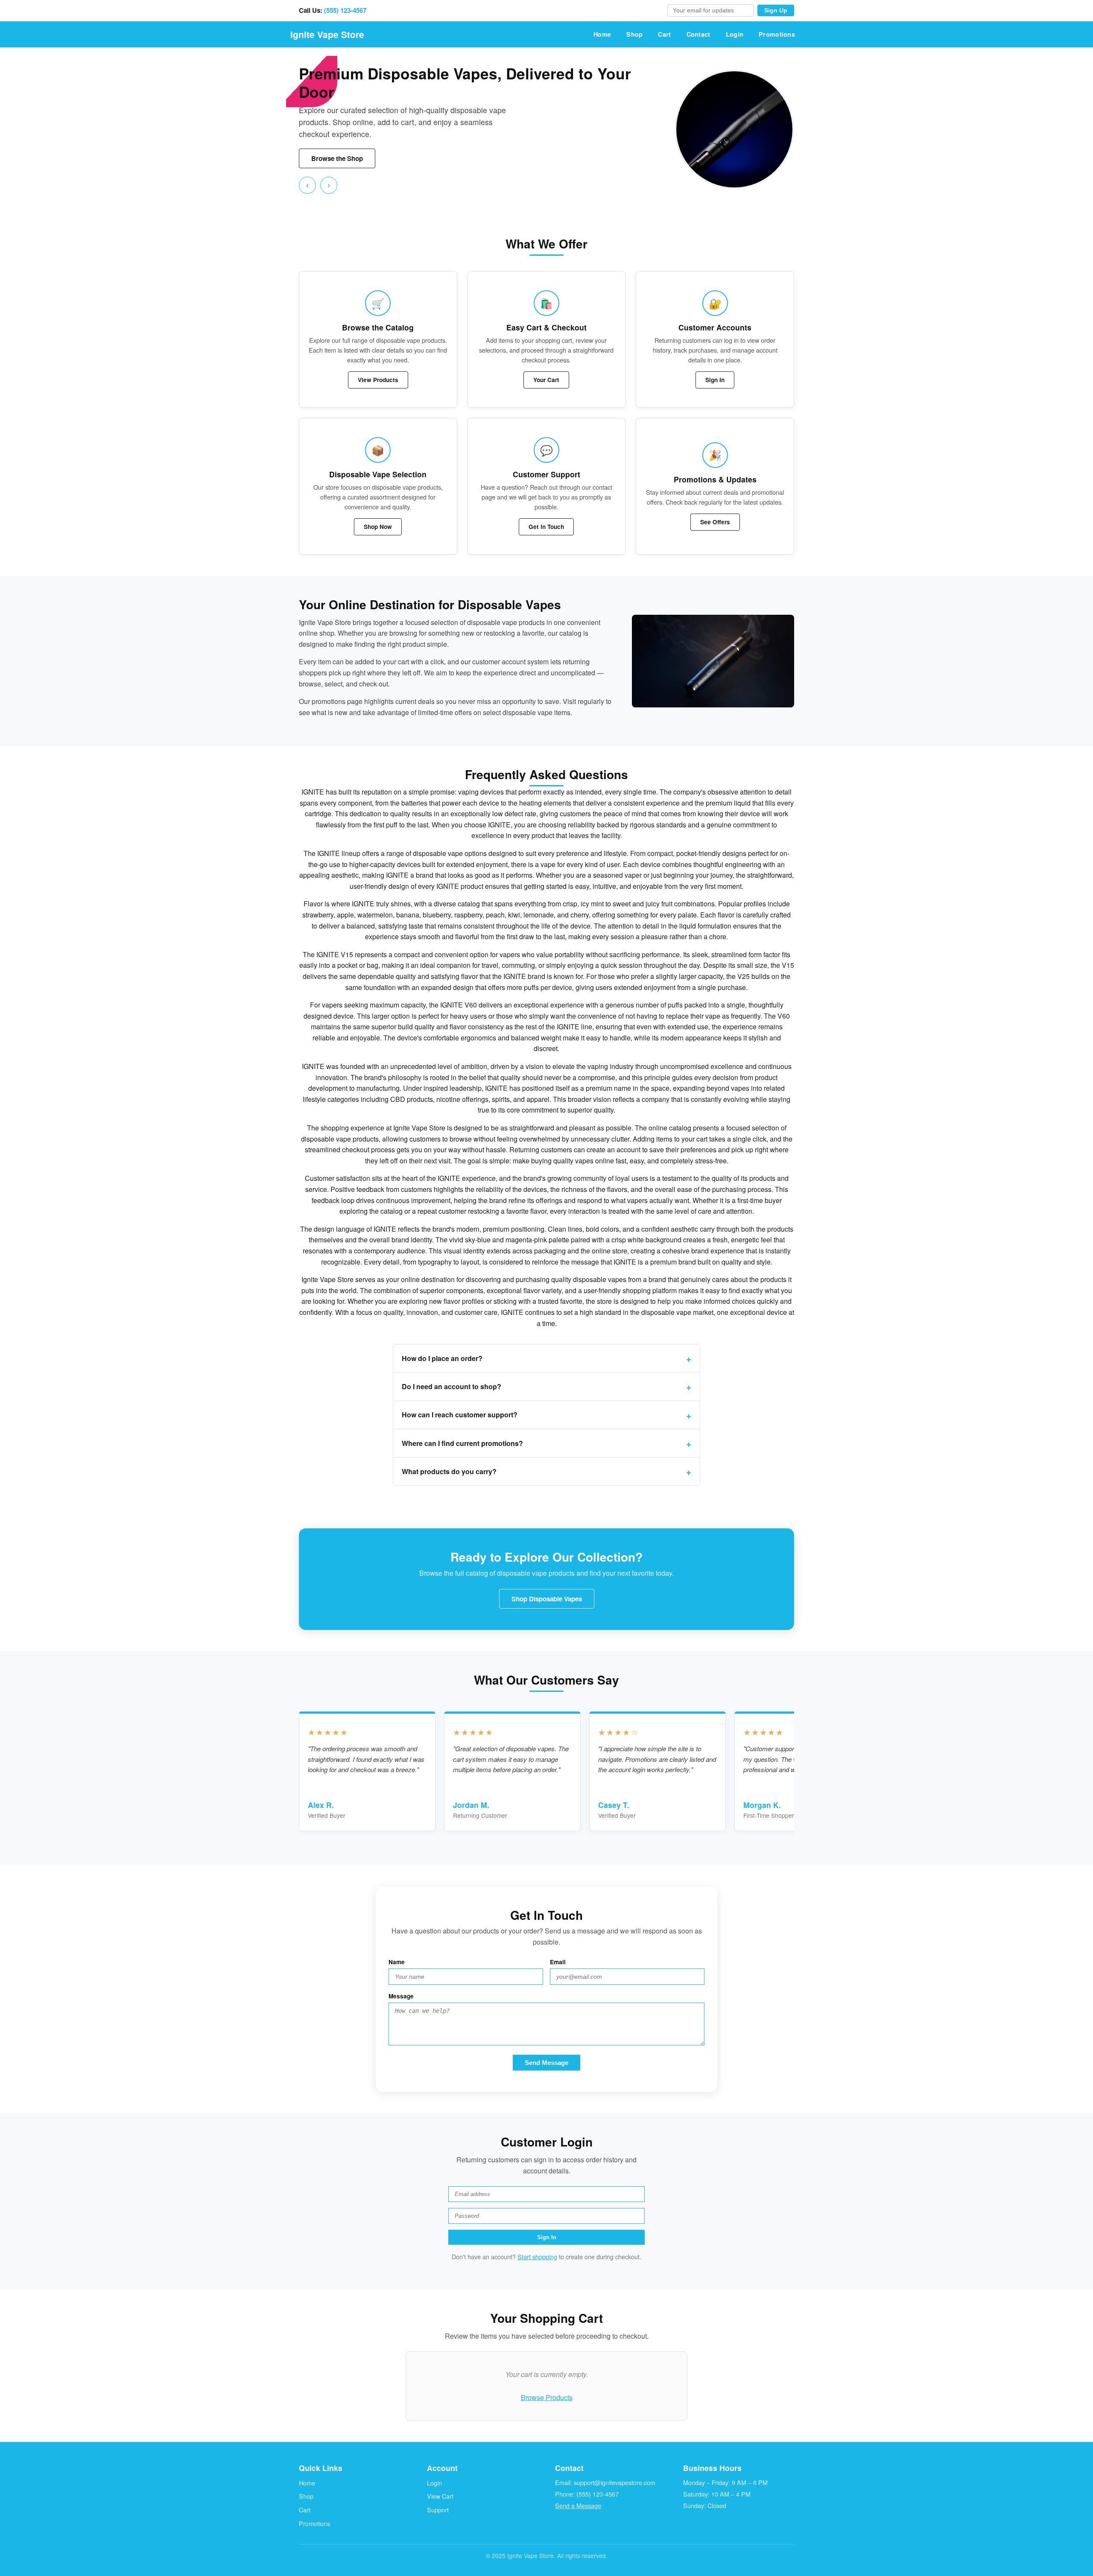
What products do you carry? (449, 1471)
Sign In (715, 380)
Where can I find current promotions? (462, 1443)
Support (438, 2510)
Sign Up (776, 10)
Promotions (777, 34)
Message (401, 1996)
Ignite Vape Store (327, 34)
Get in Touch (546, 527)
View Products (378, 380)
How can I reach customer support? (460, 1415)
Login (735, 34)
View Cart (440, 2496)
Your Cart (546, 380)
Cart (664, 34)
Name (397, 1962)
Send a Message (578, 2505)
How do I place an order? (442, 1358)
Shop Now (378, 527)
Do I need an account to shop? (452, 1386)
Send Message (546, 2063)
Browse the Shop (337, 158)
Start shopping (537, 2256)
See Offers (715, 522)
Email (558, 1962)
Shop (634, 34)
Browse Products (547, 2397)
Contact (698, 34)
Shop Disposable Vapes (547, 1599)
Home (602, 34)
